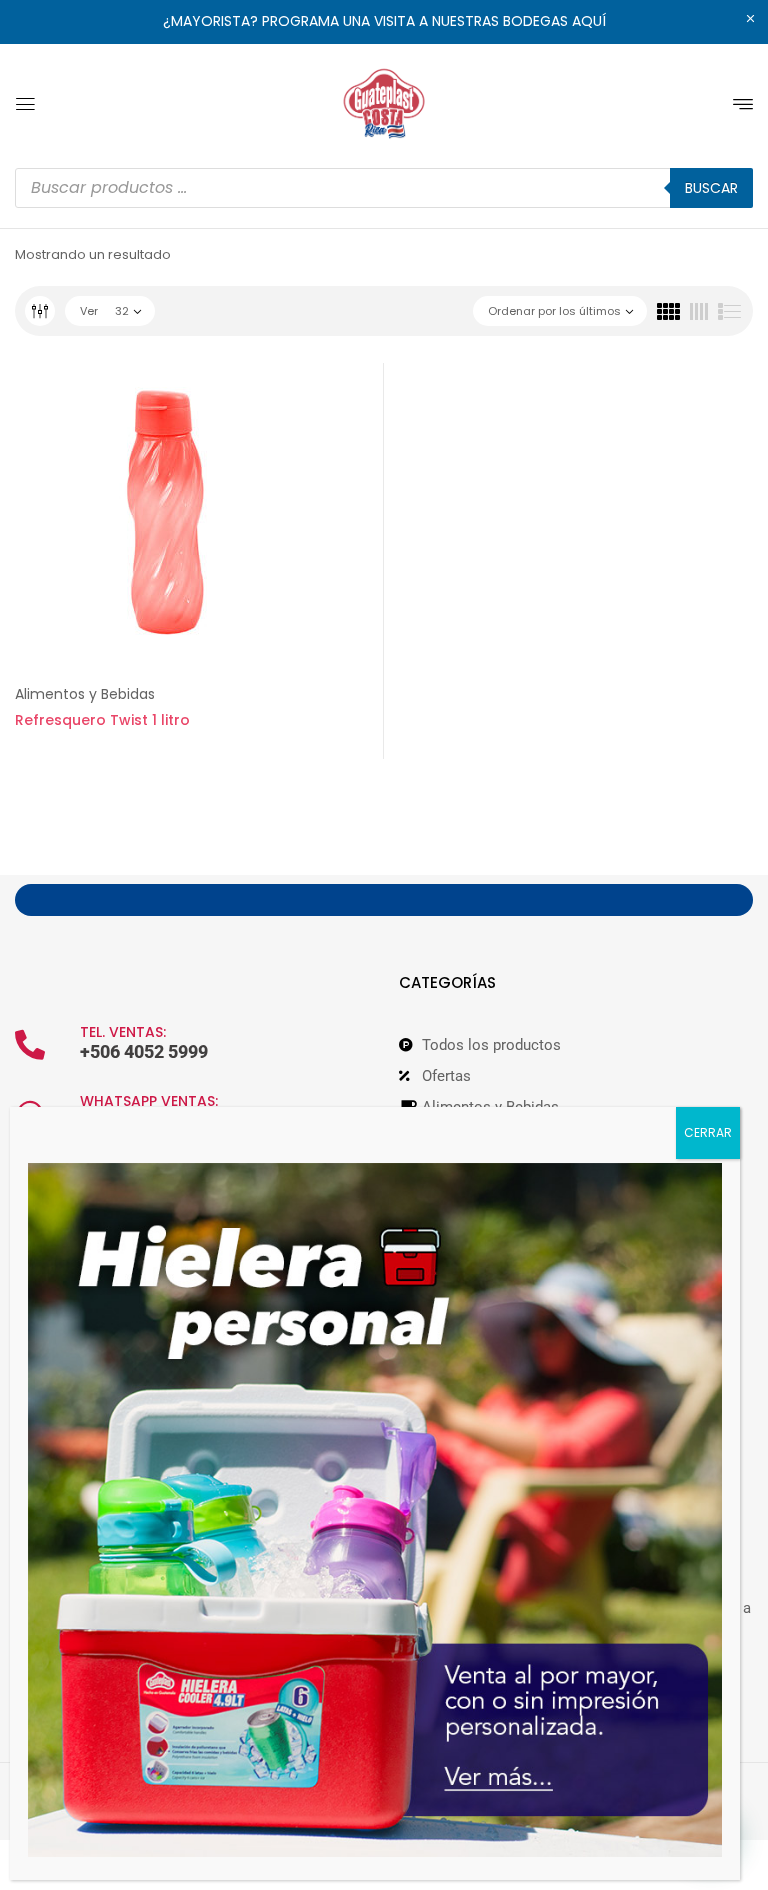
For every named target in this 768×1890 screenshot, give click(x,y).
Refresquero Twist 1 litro (102, 720)
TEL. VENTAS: (123, 1032)
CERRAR (708, 1132)
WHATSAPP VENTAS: (149, 1101)
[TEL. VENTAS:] (30, 1045)
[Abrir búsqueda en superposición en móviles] (384, 188)
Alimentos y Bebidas (85, 694)
